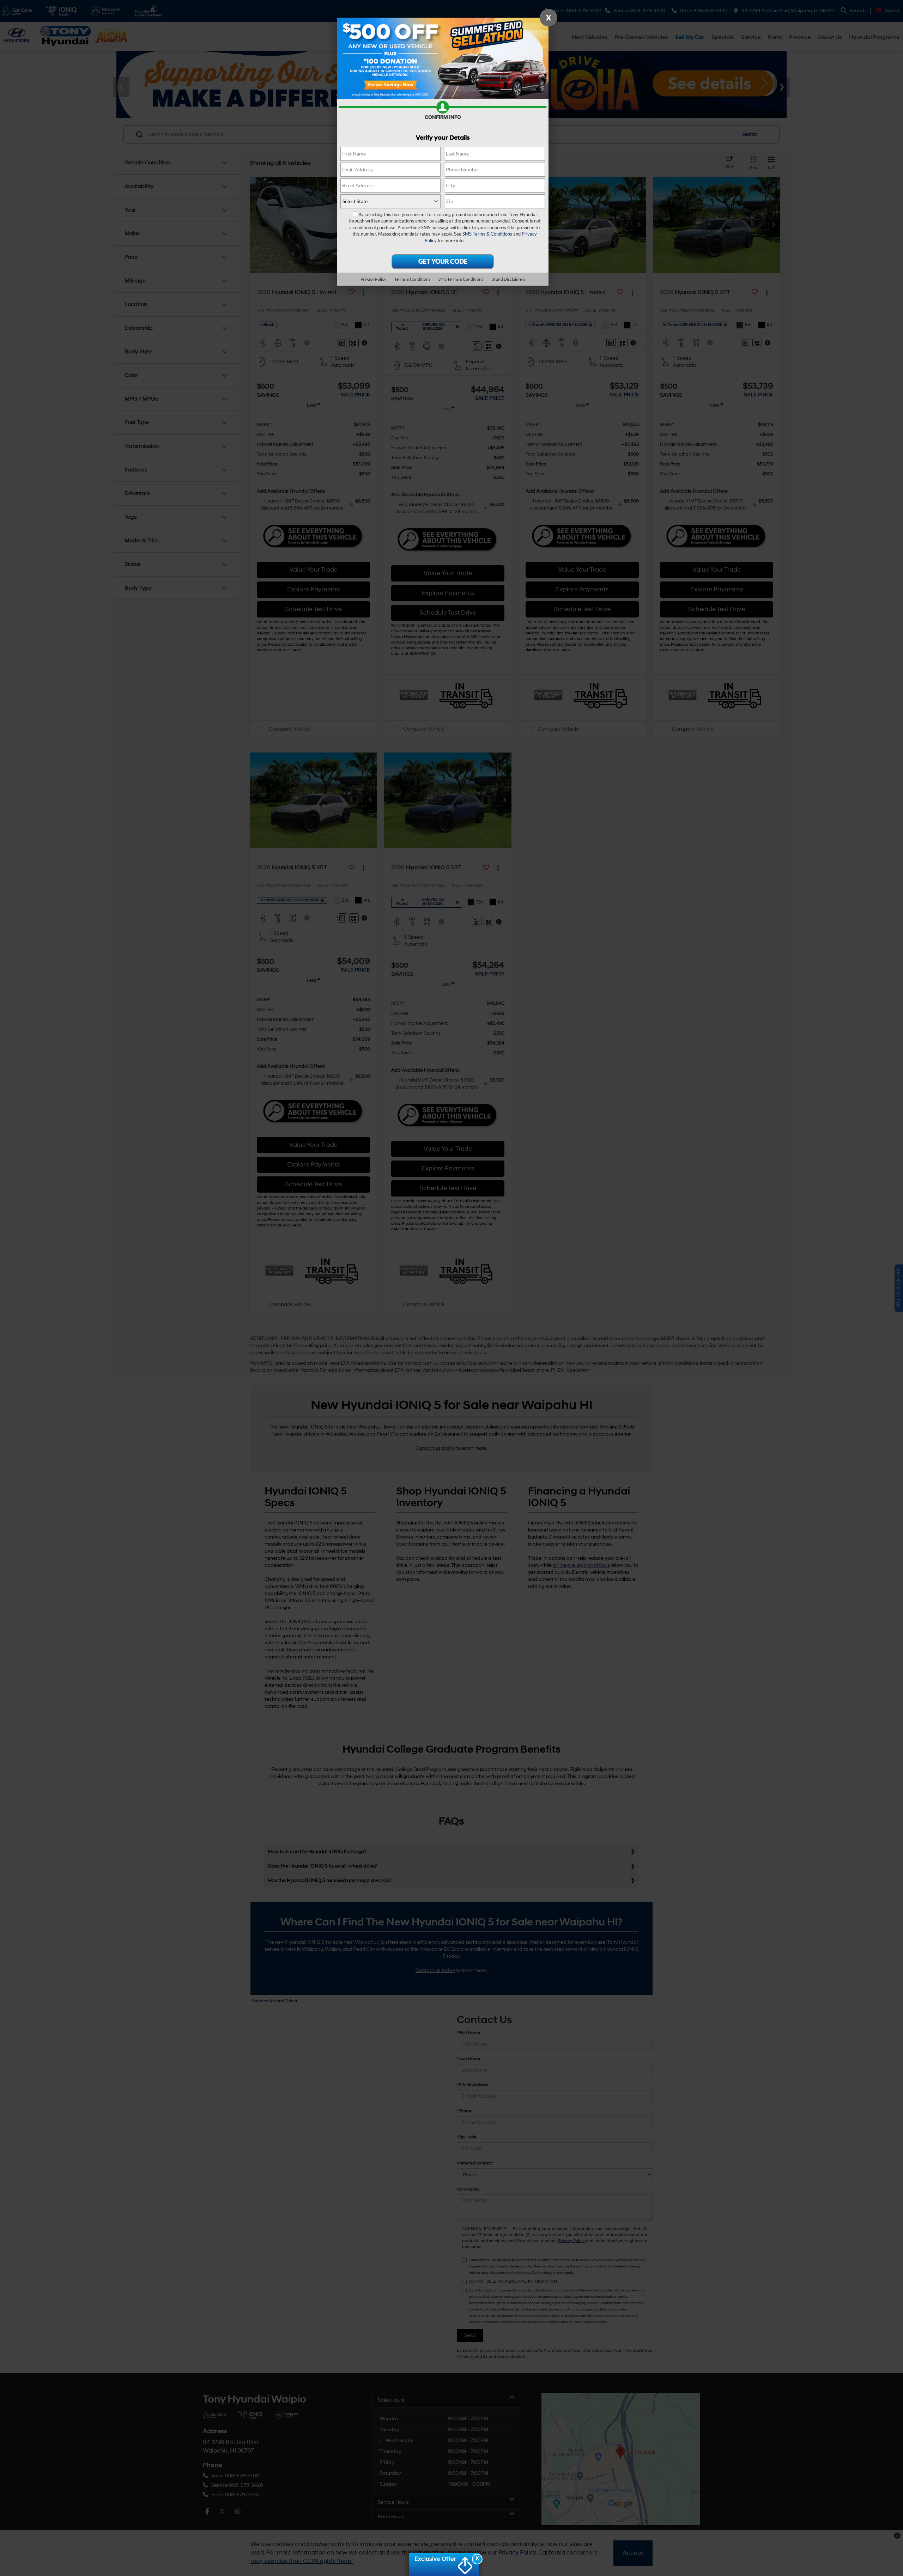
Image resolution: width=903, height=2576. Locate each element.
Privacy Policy (373, 279)
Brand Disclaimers (508, 279)
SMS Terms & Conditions (487, 234)
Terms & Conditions (412, 279)
